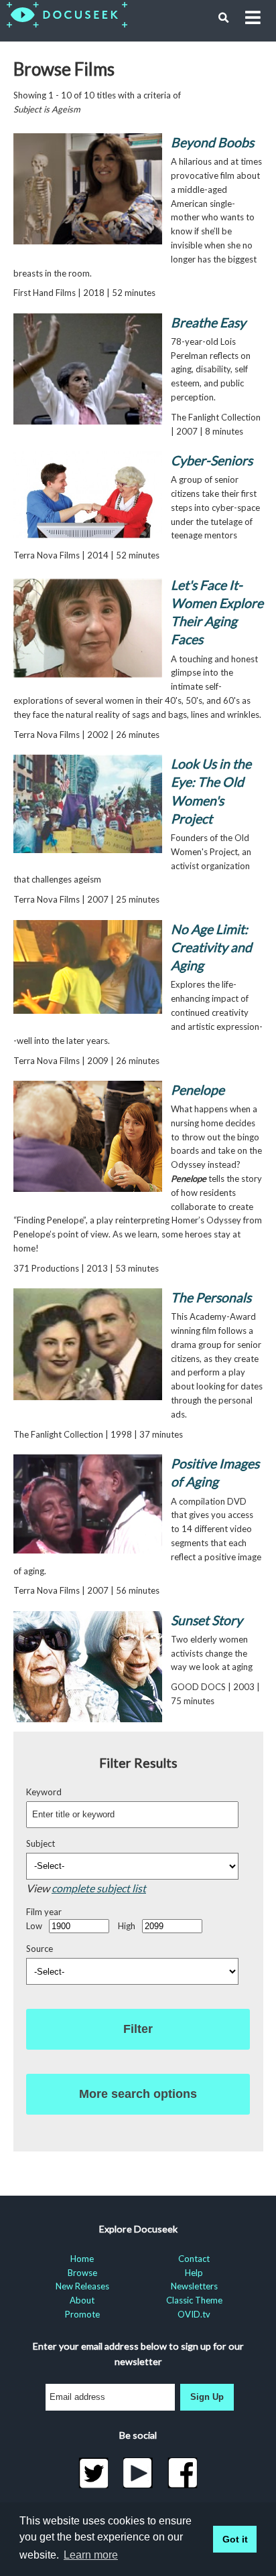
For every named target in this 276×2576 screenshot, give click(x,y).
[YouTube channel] (138, 2473)
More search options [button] (138, 2094)
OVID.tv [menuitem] (194, 2314)
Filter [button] (138, 2029)
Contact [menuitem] (194, 2259)
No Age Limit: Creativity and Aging (211, 948)
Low (34, 1926)
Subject (41, 1843)
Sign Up (207, 2397)
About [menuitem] (82, 2300)
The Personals (211, 1297)
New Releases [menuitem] (82, 2286)
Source (40, 1949)
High (127, 1926)
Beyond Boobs (212, 142)
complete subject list (99, 1888)
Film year (44, 1912)
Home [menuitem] (82, 2259)
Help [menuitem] (194, 2273)
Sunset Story (207, 1620)
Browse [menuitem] (82, 2273)
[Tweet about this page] (93, 2473)
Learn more (91, 2555)
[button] (224, 18)
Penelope (198, 1090)
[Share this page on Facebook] (183, 2473)
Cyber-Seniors (212, 460)
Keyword (44, 1792)
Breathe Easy (208, 322)
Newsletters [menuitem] (194, 2286)
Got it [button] (235, 2539)
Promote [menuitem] (82, 2314)
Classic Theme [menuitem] (194, 2300)
